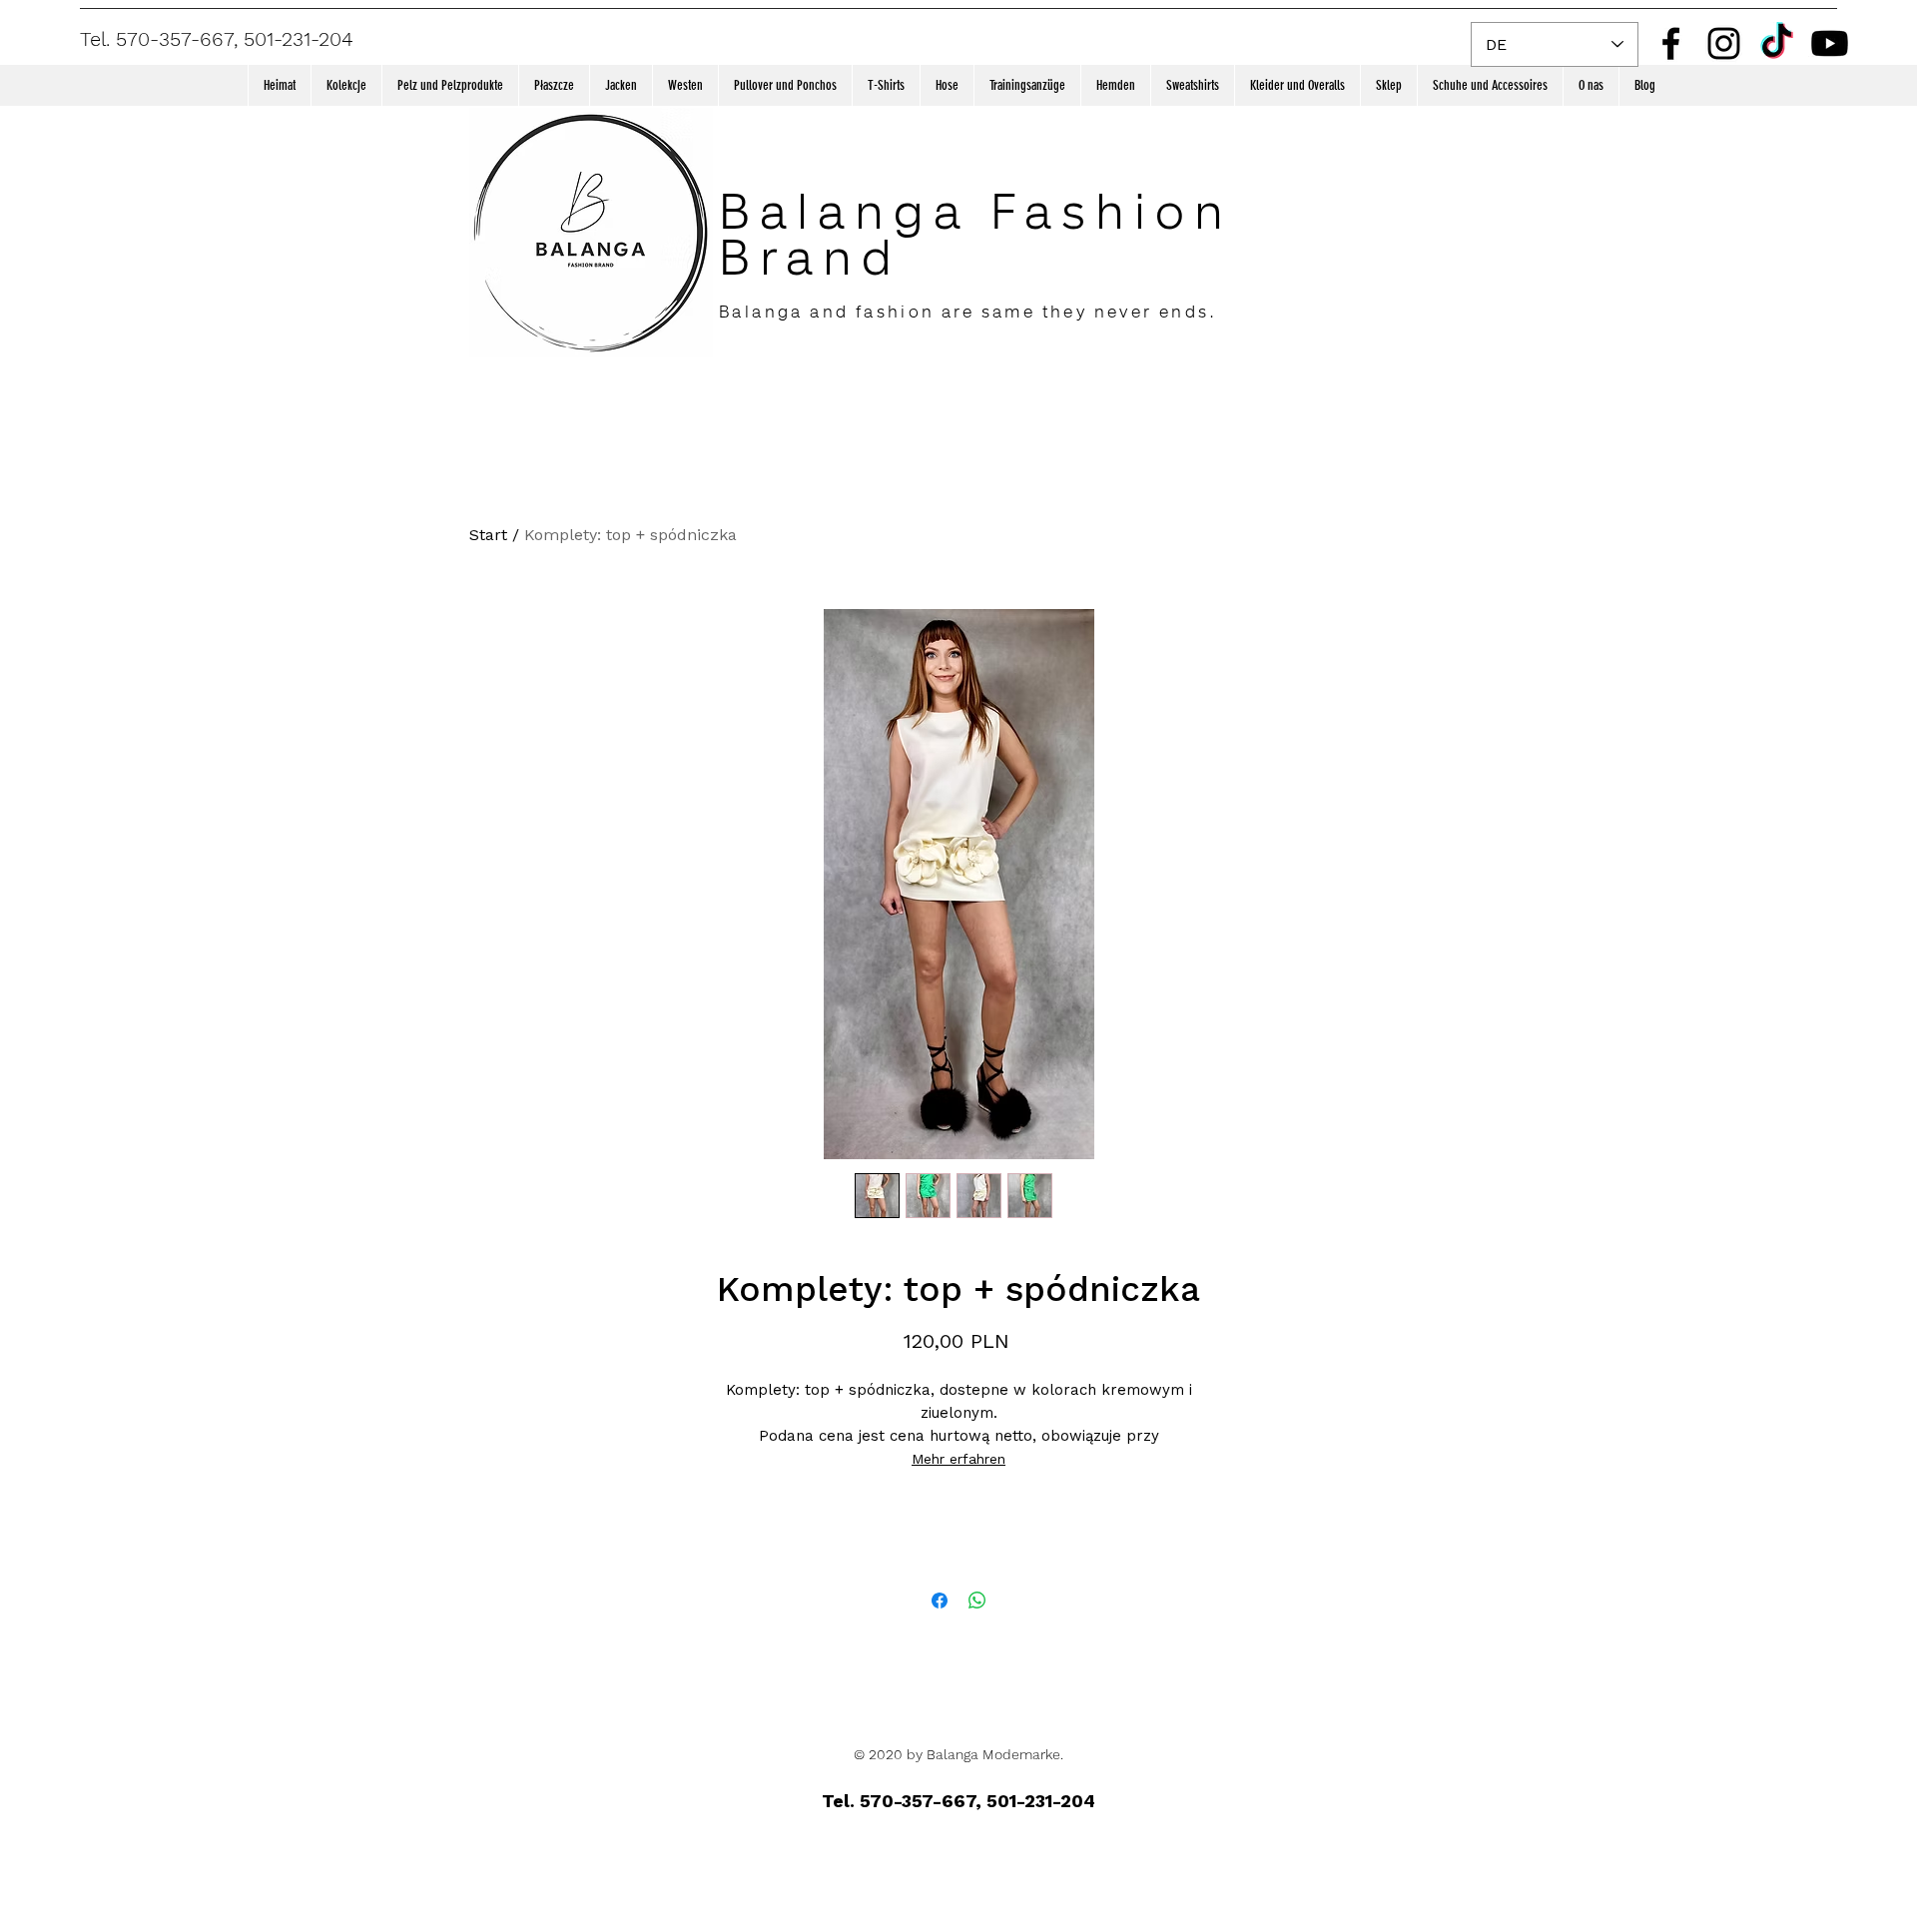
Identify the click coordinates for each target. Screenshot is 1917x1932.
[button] (346, 85)
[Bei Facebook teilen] (940, 1601)
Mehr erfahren (958, 1459)
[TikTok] (1777, 43)
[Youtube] (1830, 43)
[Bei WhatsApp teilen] (977, 1601)
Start (488, 535)
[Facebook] (1671, 43)
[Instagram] (1724, 43)
